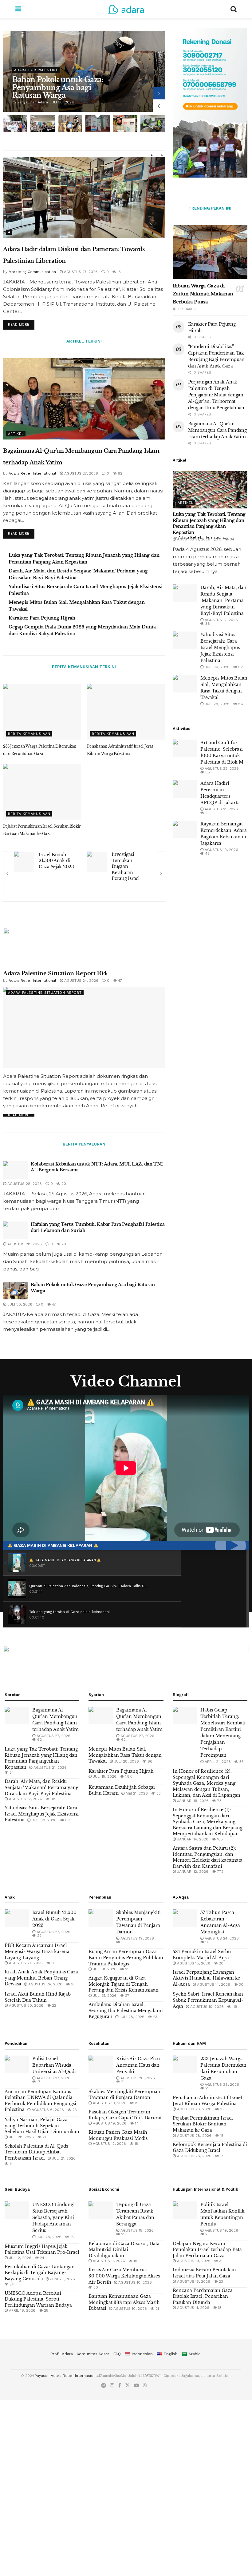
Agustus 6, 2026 (47, 2110)
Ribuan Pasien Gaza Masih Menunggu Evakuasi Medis (118, 2135)
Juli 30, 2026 (19, 1304)
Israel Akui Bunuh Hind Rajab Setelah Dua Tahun (38, 1997)
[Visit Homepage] (126, 9)
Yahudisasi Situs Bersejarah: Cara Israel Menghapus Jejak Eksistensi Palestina (220, 648)
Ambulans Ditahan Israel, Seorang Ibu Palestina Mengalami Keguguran (126, 2010)
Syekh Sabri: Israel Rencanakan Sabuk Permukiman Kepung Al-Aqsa (208, 2000)
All (154, 155)
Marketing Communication (32, 272)
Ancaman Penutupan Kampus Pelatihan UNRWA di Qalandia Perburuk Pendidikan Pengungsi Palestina (40, 2101)
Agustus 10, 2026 (206, 2007)
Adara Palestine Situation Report (45, 993)
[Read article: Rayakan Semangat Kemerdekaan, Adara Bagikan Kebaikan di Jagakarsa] (185, 830)
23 (155, 2017)
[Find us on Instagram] (112, 2385)
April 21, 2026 (217, 1762)
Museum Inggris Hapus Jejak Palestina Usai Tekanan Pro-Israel (42, 2249)
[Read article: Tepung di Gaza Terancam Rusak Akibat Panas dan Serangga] (101, 2210)
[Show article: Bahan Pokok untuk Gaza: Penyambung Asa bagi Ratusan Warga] (70, 124)
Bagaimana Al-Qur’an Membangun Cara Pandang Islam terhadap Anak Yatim (217, 430)
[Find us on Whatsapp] (145, 2385)
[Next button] (159, 93)
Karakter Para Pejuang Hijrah (42, 618)
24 (41, 2258)
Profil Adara (61, 2354)
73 (219, 1801)
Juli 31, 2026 (104, 1969)
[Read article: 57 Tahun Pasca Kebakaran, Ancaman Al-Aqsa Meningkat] (185, 1918)
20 (63, 1184)
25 (45, 2310)
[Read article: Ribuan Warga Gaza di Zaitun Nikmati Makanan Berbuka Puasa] (210, 252)
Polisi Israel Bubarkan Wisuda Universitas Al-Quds (127, 866)
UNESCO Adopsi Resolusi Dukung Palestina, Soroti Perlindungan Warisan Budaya (38, 2299)
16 (72, 1984)
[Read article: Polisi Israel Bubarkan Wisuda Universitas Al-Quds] (97, 862)
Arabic (194, 2354)
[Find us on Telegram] (104, 2385)
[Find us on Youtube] (136, 2385)
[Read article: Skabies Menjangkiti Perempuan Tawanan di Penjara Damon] (101, 1918)
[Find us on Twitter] (128, 2385)
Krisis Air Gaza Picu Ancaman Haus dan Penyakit (138, 2065)
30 (240, 1984)
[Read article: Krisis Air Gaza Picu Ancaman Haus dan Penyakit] (101, 2064)
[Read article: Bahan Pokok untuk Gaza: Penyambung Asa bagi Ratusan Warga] (15, 1291)
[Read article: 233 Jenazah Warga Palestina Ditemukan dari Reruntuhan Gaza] (42, 712)
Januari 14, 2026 (192, 1839)
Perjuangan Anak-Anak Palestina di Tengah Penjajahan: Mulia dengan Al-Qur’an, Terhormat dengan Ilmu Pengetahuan (216, 395)
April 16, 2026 (22, 2310)
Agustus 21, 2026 (193, 539)
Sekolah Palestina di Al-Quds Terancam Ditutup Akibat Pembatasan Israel (36, 2152)
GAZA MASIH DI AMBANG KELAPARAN (53, 1545)
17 (52, 1963)
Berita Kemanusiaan (29, 734)
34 (231, 539)
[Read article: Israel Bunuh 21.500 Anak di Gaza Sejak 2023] (17, 1918)
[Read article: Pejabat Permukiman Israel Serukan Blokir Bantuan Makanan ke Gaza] (42, 792)
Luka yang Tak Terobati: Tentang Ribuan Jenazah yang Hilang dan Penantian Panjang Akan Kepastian (209, 523)
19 (135, 2261)
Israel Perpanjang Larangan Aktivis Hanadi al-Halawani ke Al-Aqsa (206, 1978)
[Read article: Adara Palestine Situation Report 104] (84, 1027)
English (171, 2354)
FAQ (117, 2354)
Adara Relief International (39, 102)
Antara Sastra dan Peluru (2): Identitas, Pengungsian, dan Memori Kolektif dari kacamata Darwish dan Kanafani (208, 1857)
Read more (21, 323)
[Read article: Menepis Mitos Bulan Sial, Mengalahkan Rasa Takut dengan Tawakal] (185, 684)
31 (220, 2261)
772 (220, 1872)
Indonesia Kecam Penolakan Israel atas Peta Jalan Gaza (204, 2273)
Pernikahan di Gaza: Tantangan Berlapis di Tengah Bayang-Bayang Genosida (40, 2273)
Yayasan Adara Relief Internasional (67, 2376)
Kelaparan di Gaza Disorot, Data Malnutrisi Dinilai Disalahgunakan (124, 2250)
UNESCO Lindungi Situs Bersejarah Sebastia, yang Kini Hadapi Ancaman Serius (53, 2217)
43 (207, 853)
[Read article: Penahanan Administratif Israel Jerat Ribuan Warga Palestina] (126, 712)
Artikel (16, 434)
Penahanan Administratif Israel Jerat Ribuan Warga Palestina (207, 2101)
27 (127, 1996)
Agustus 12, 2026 (221, 620)
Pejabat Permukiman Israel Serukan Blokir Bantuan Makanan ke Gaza (203, 2124)
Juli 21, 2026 (63, 2158)
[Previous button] (159, 106)
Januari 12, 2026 (192, 1872)
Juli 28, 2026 (217, 704)
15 (118, 272)
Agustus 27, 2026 (80, 272)
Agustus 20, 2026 (26, 2005)
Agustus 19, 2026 (221, 850)
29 (123, 2234)
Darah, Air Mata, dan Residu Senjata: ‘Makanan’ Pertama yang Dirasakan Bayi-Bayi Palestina (223, 600)
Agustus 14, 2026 (213, 1984)
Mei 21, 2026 (136, 1793)
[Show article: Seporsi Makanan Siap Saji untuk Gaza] (153, 124)
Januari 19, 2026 (192, 1801)
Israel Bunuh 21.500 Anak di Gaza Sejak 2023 (54, 1919)
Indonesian (142, 2354)
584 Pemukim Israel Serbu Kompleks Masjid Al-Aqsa (202, 1955)
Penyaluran (26, 62)
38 (207, 624)
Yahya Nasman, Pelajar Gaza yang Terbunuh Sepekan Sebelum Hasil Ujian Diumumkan (42, 2126)
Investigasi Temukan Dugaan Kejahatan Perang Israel (53, 866)
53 (241, 1762)
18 (136, 2144)
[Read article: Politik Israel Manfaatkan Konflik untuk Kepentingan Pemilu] (185, 2210)
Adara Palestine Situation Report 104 (55, 973)
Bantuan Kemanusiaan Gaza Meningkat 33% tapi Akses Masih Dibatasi (124, 2302)
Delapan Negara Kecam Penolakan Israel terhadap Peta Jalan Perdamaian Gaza (207, 2250)
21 (206, 813)
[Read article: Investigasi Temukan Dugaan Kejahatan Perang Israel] (24, 862)
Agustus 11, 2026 (108, 2261)
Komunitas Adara (93, 2354)
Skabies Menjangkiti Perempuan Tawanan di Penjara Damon (124, 2095)
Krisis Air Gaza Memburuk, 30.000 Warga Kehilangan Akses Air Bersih (124, 2276)
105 (219, 1839)
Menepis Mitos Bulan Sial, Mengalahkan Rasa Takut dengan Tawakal (125, 1755)
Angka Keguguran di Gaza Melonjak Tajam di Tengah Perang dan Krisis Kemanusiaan (124, 1984)
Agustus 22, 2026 (221, 768)
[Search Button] (234, 9)
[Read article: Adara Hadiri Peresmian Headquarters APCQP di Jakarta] (185, 789)
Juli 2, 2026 (20, 2258)
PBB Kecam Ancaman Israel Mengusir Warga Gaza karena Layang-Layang (37, 1951)
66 (240, 704)
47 (119, 981)
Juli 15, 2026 (104, 1776)
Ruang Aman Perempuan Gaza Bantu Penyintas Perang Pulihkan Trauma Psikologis (126, 1958)
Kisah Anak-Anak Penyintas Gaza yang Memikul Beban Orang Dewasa (41, 1978)
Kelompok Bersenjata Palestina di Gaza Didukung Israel (210, 2148)
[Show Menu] (18, 9)
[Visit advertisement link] (84, 936)
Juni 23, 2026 (62, 2279)
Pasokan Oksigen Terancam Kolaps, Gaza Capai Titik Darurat (125, 2115)
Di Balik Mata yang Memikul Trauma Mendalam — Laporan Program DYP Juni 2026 (55, 84)
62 (119, 473)
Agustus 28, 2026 (24, 1184)
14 (11, 2164)
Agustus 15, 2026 (193, 1963)
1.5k (128, 1776)
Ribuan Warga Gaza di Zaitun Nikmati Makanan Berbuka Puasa (203, 294)
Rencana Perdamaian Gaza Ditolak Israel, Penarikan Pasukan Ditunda (203, 2296)
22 (39, 1936)
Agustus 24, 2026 (81, 981)
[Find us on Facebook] (120, 2385)
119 (234, 2007)
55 (158, 1793)
